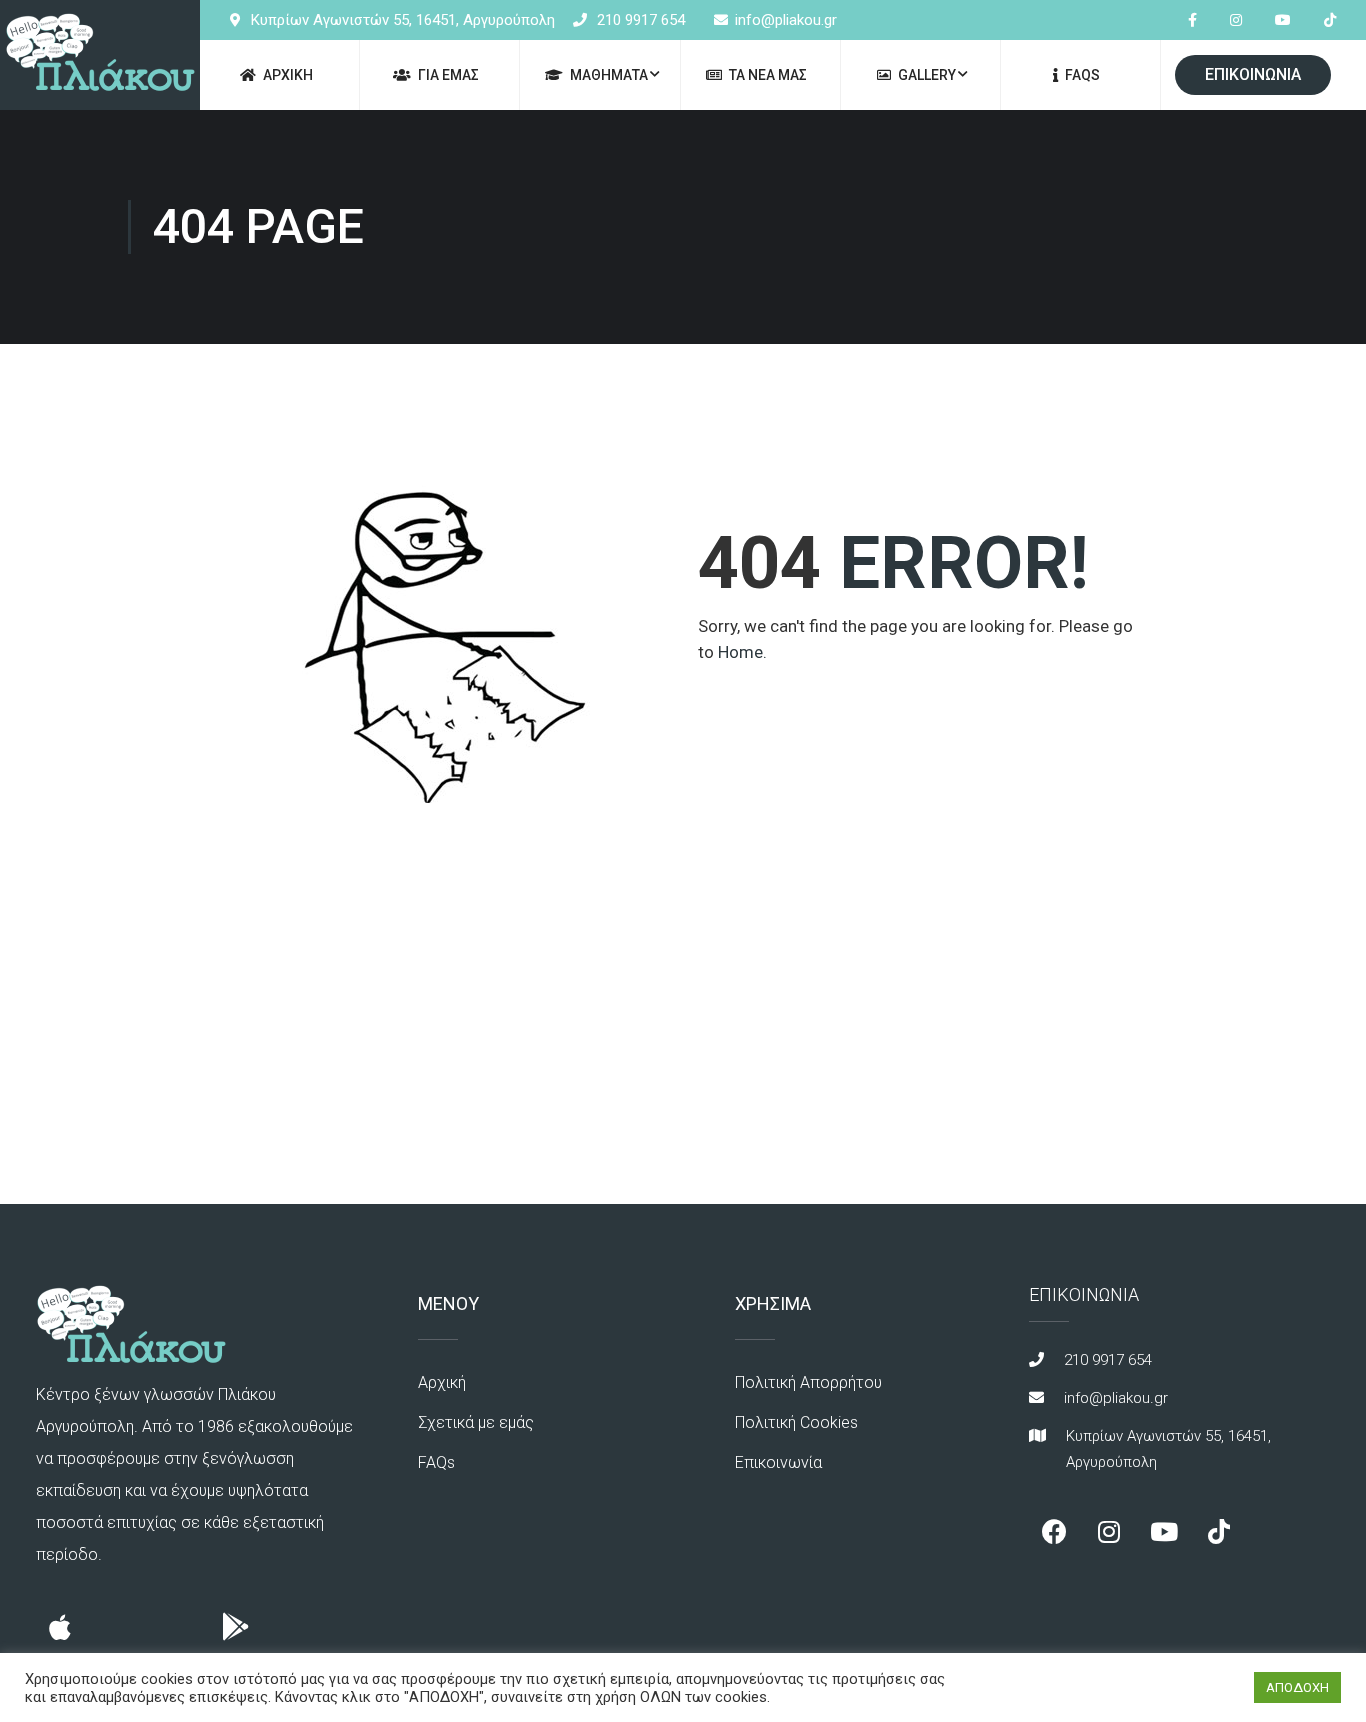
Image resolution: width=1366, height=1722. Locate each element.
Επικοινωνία (778, 1462)
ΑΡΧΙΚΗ (288, 75)
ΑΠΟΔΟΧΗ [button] (1297, 1687)
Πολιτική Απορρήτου (808, 1382)
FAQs (1082, 75)
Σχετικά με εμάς (476, 1422)
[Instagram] (1109, 1532)
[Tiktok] (1219, 1532)
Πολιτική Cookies (796, 1422)
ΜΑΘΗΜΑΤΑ (609, 75)
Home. (742, 652)
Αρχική (442, 1382)
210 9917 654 (641, 20)
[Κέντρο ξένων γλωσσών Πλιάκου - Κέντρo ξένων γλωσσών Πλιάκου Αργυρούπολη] (100, 55)
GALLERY (927, 75)
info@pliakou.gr (786, 20)
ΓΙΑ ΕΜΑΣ (448, 75)
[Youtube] (1164, 1532)
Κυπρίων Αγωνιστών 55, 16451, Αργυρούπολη (403, 20)
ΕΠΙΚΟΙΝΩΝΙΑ (1253, 74)
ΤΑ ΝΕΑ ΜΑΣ (768, 75)
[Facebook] (1054, 1532)
